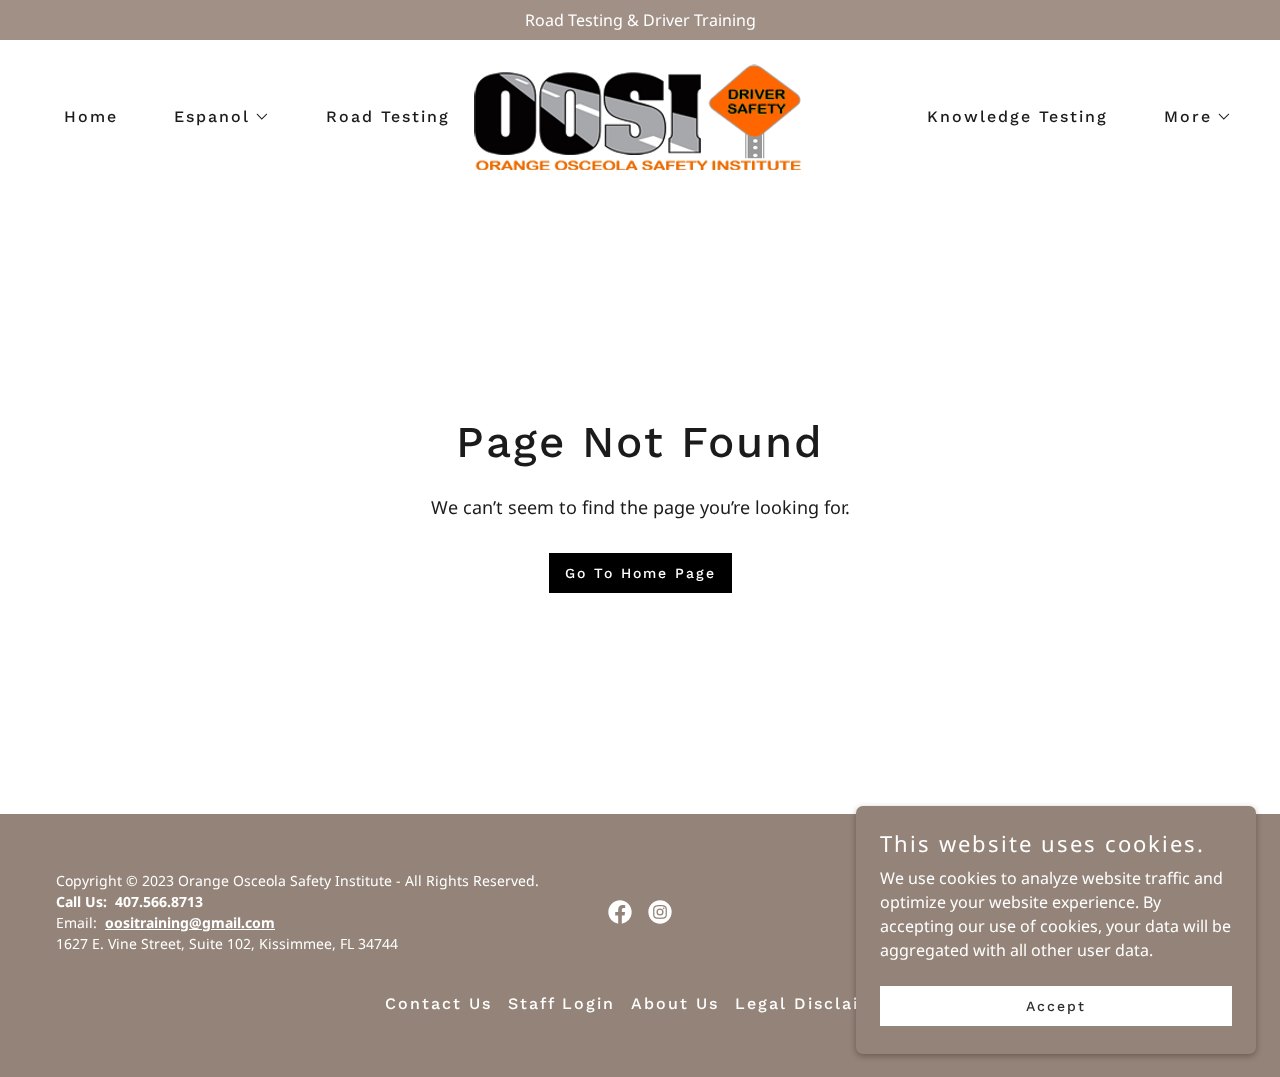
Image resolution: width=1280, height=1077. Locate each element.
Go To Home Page (640, 573)
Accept (1056, 1005)
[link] (639, 115)
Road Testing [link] (388, 116)
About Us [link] (675, 1003)
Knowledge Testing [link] (1017, 116)
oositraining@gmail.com (190, 922)
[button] (214, 117)
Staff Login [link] (561, 1003)
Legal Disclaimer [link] (815, 1003)
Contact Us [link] (438, 1003)
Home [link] (91, 116)
